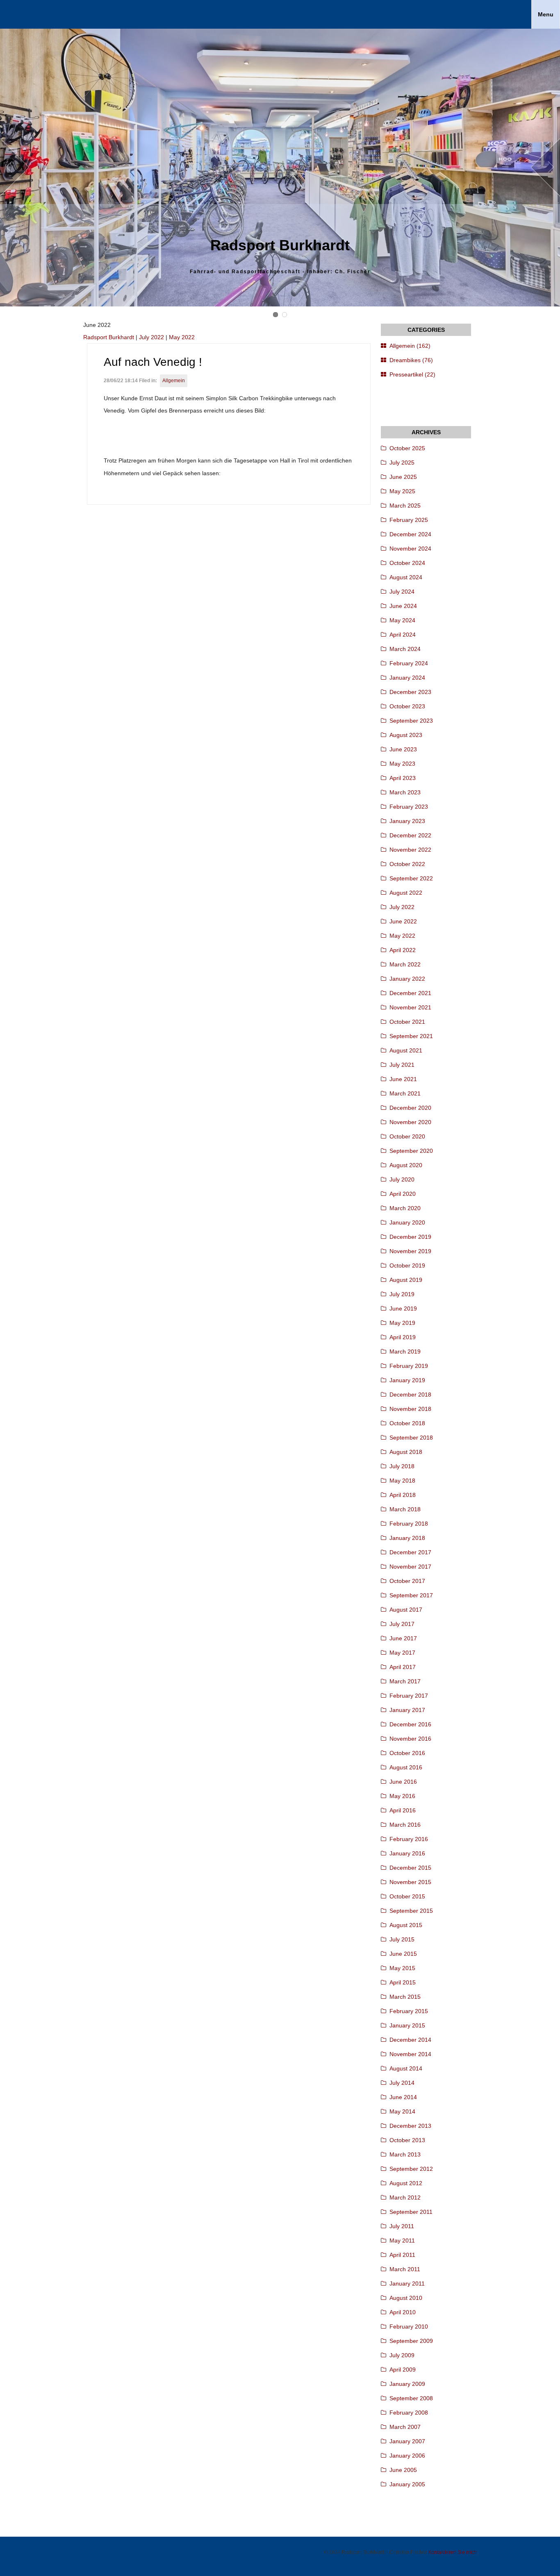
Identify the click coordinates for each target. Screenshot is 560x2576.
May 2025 (402, 491)
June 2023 (403, 749)
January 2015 (407, 2025)
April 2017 (403, 1667)
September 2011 (411, 2212)
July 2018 (402, 1466)
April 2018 (403, 1495)
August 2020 (406, 1165)
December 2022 (410, 835)
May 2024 (402, 620)
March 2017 (405, 1681)
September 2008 (411, 2398)
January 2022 (407, 979)
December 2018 (410, 1395)
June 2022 (403, 921)
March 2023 (405, 792)
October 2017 (407, 1581)
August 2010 (406, 2298)
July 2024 (402, 592)
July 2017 (402, 1624)
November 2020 (410, 1122)
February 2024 (409, 663)
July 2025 (402, 463)
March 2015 (405, 1997)
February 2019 (409, 1366)
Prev (15, 168)
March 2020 (405, 1208)
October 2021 (407, 1022)
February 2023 (409, 807)
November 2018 (410, 1409)
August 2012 (406, 2183)
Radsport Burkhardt (109, 337)
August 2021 (406, 1050)
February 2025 (409, 520)
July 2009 (402, 2355)
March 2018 (405, 1509)
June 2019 (403, 1308)
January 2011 (407, 2283)
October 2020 (407, 1136)
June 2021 (403, 1079)
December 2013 (410, 2126)
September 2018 (411, 1438)
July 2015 (402, 1939)
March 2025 (405, 506)
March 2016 (405, 1825)
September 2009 (411, 2341)
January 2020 (407, 1222)
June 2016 (403, 1782)
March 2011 (405, 2269)
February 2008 (409, 2413)
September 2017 (411, 1595)
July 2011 (402, 2226)
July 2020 (402, 1179)
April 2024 (403, 635)
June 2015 (403, 1954)
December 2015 (410, 1868)
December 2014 (410, 2040)
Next (545, 168)
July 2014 (402, 2083)
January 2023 (407, 821)
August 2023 (406, 735)
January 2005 (407, 2484)
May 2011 (402, 2240)
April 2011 (402, 2255)
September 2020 (411, 1151)
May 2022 (182, 337)
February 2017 (409, 1696)
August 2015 (406, 1925)
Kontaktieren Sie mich (452, 2552)
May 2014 (402, 2111)
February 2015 (409, 2011)
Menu (546, 14)
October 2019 (407, 1265)
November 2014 (410, 2054)
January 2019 (407, 1380)
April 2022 (403, 950)
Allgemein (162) (410, 346)
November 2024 (410, 549)
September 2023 (411, 721)
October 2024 (407, 563)
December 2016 (410, 1724)
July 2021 (402, 1065)
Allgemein (174, 381)
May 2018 (402, 1481)
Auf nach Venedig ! (153, 362)
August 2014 (406, 2068)
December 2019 (410, 1237)
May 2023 (402, 764)
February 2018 (409, 1524)
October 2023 (407, 706)
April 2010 (403, 2312)
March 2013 (405, 2154)
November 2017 (410, 1567)
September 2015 (411, 1911)
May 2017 (402, 1653)
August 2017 (406, 1610)
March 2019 (405, 1351)
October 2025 (407, 448)
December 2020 (410, 1108)
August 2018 (406, 1452)
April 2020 (403, 1194)
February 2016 (409, 1839)
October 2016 (407, 1753)
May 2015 (402, 1968)
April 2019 (403, 1337)
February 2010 (409, 2327)
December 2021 (410, 993)
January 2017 (407, 1710)
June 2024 (403, 606)
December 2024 (410, 534)
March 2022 (405, 964)
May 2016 (402, 1796)
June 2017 (403, 1638)
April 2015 (403, 1982)
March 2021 (405, 1093)
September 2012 (411, 2169)
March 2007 (405, 2427)
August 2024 (406, 577)
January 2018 (407, 1538)
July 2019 (402, 1294)
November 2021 (410, 1007)
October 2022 (407, 864)
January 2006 (407, 2456)
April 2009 (403, 2370)
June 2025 (403, 477)
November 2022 (410, 850)
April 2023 (403, 778)
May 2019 (402, 1323)
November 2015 (410, 1882)
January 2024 (407, 678)
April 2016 (403, 1810)
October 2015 (407, 1896)
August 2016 (406, 1767)
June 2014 (403, 2097)
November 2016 (410, 1739)
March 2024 (405, 649)
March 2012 (405, 2197)
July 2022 (151, 337)
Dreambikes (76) (411, 360)
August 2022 (406, 893)
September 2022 (411, 878)
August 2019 (406, 1280)
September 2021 (411, 1036)
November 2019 (410, 1251)
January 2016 (407, 1853)
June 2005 (403, 2470)
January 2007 (407, 2441)
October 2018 (407, 1423)
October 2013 (407, 2140)
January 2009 (407, 2384)
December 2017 (410, 1552)
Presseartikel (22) (412, 374)
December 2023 (410, 692)
